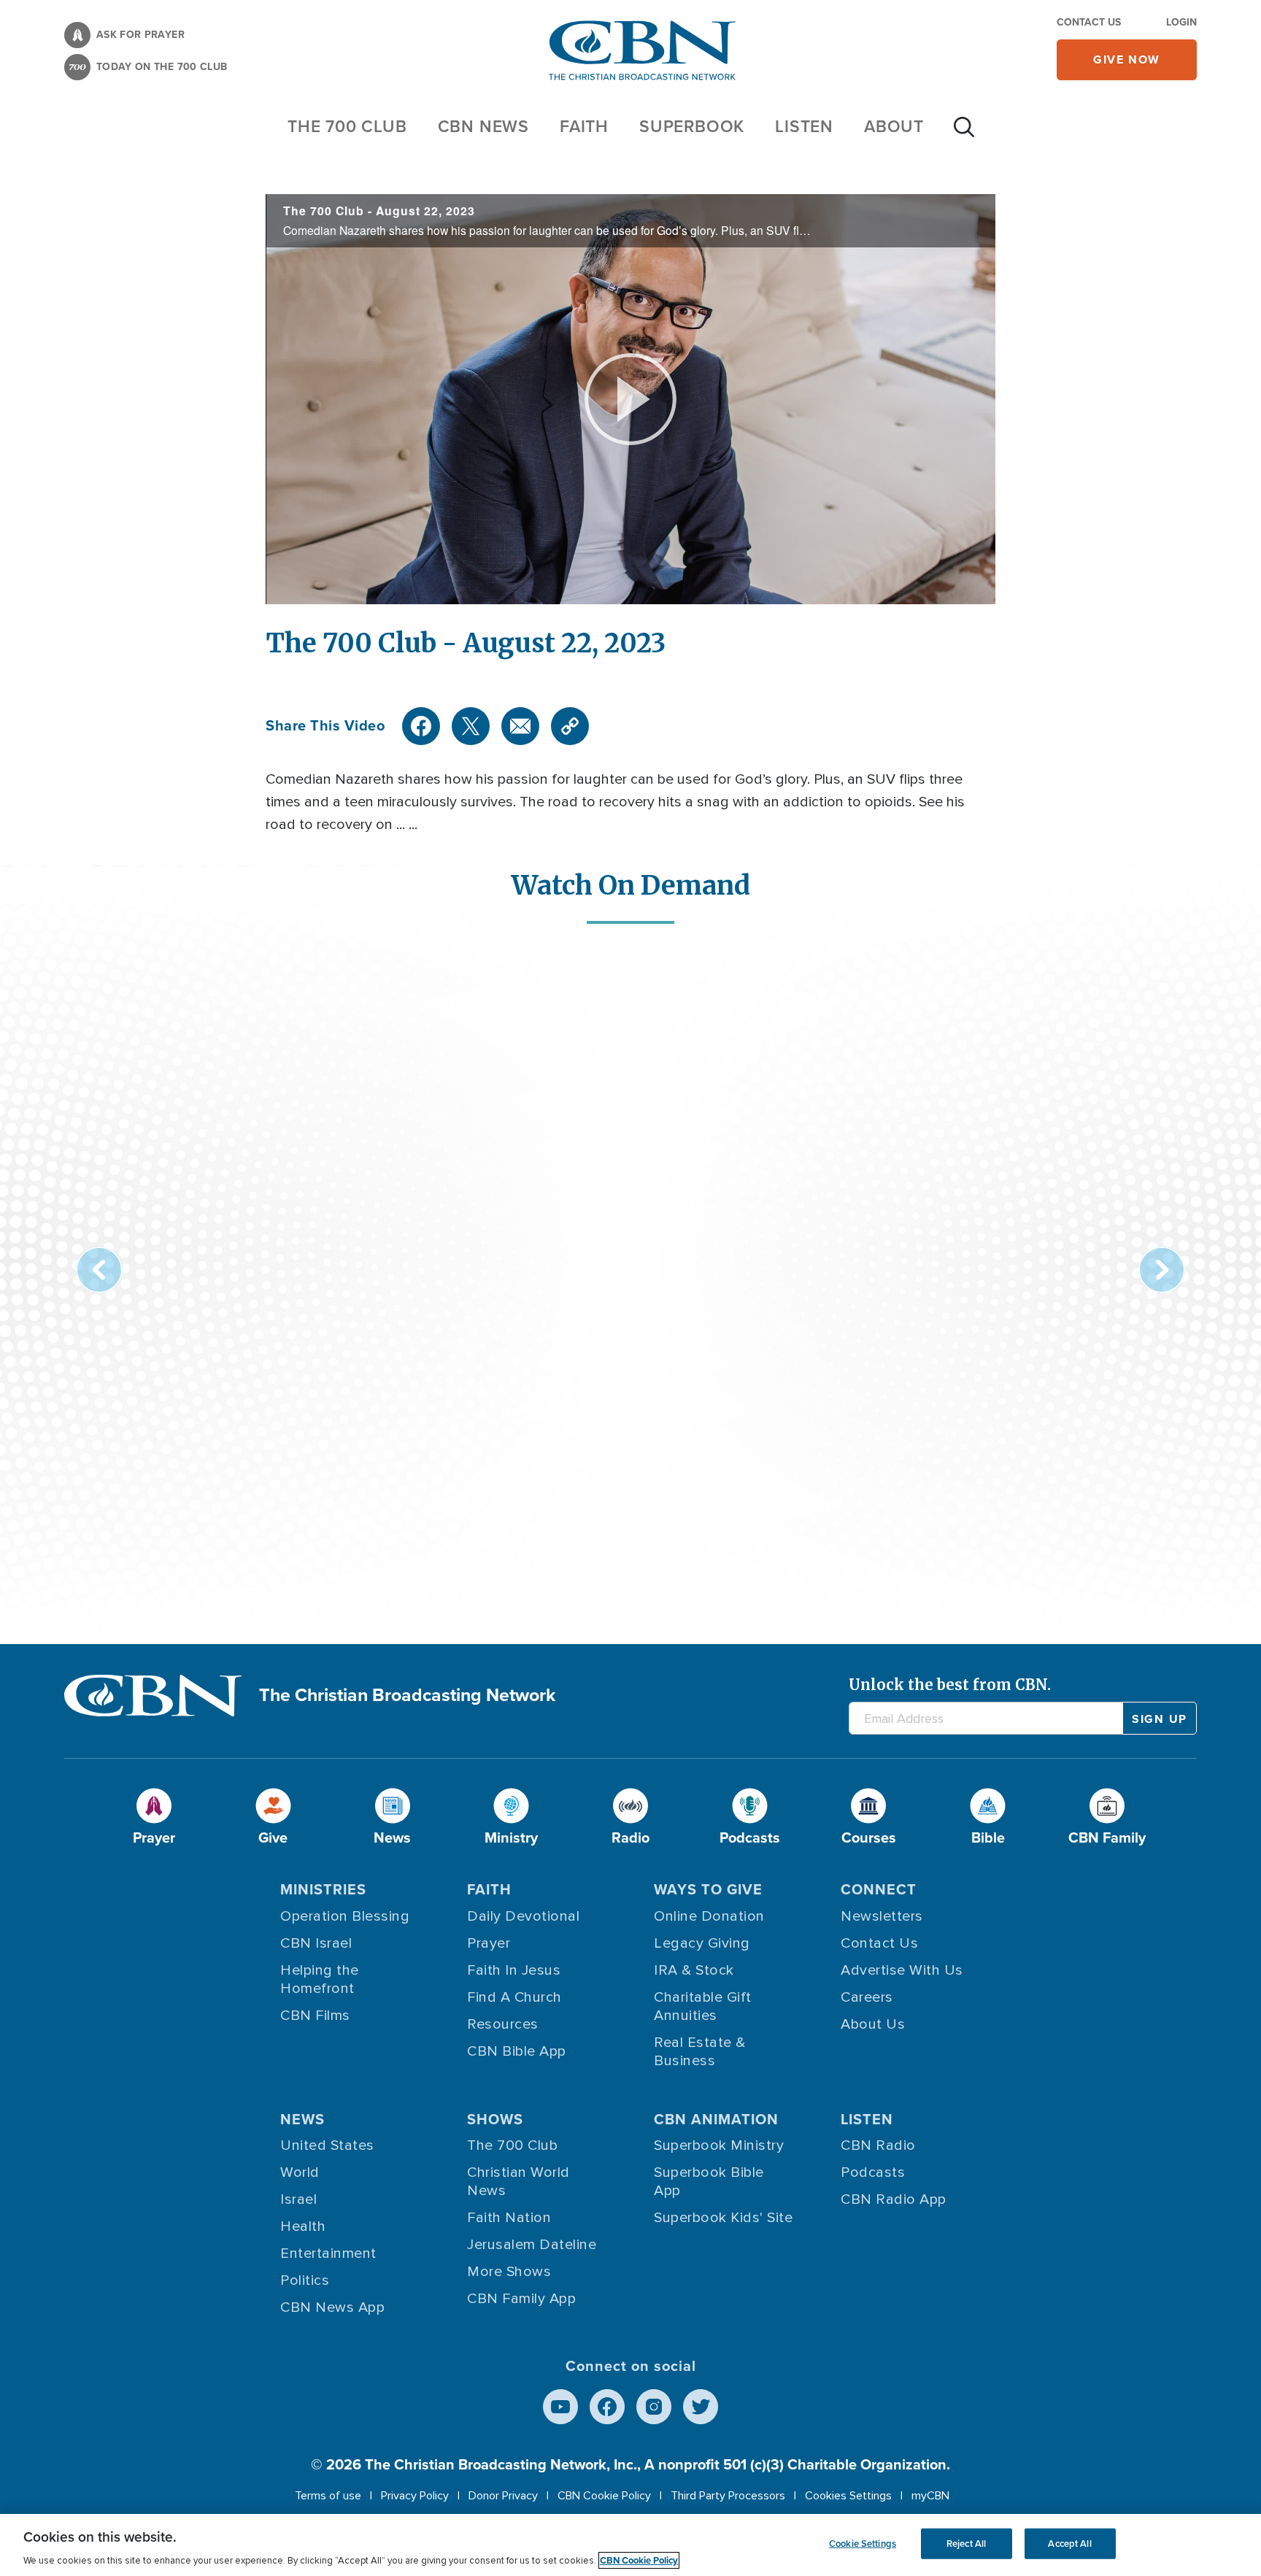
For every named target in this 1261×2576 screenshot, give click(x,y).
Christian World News (518, 2182)
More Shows (509, 2272)
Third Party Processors (728, 2496)
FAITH (584, 126)
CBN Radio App (894, 2199)
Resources (503, 2024)
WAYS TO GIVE (708, 1889)
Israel (298, 2199)
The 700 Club (347, 126)
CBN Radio (878, 2145)
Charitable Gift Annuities (703, 2006)
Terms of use (328, 2496)
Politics (305, 2280)
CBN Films (315, 2016)
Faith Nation (509, 2218)
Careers (867, 1997)
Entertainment (328, 2253)
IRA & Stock (694, 1970)
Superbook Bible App (709, 2182)
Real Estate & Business (700, 2052)
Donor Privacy (503, 2496)
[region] (630, 2545)
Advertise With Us (902, 1970)
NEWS (302, 2119)
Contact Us (1089, 22)
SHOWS (495, 2119)
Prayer (489, 1943)
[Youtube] (560, 2407)
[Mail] (520, 726)
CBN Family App (521, 2299)
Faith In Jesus (514, 1970)
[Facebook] (421, 726)
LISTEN (804, 126)
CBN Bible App (517, 2051)
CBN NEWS (483, 126)
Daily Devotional (523, 1916)
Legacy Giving (702, 1943)
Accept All (1069, 2544)
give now (1127, 59)
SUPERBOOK (692, 126)
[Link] (570, 726)
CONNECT (879, 1889)
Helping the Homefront (320, 1979)
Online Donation (709, 1916)
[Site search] (964, 134)
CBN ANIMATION (716, 2119)
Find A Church (514, 1997)
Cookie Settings (863, 2544)
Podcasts (873, 2172)
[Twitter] (471, 726)
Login (1181, 22)
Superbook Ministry (719, 2145)
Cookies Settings (848, 2496)
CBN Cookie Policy (604, 2496)
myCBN (930, 2496)
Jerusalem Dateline (532, 2245)
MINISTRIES (323, 1889)
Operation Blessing (345, 1916)
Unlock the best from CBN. (950, 1685)
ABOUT (894, 126)
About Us (873, 2024)
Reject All (966, 2544)
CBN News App (332, 2307)
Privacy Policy (415, 2496)
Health (303, 2226)
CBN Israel (316, 1943)
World (300, 2172)
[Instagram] (654, 2407)
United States (327, 2145)
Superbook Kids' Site (723, 2218)
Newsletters (882, 1916)
